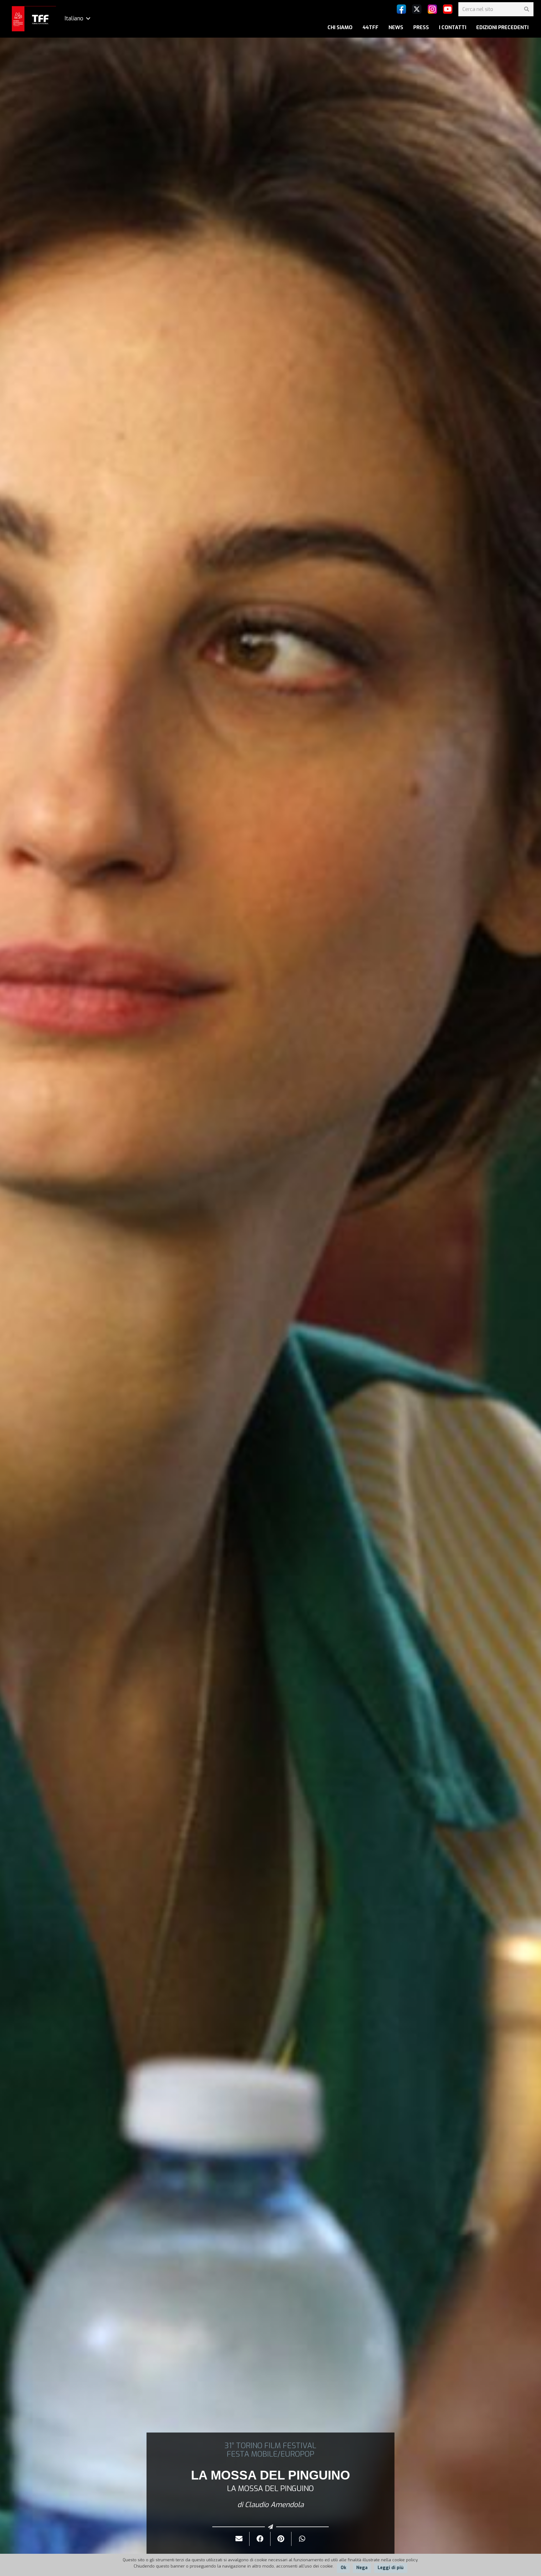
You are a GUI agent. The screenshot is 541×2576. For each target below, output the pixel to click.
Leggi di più (391, 2568)
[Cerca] (526, 9)
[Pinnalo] (281, 2539)
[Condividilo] (260, 2539)
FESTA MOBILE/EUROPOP (270, 2454)
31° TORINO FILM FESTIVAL (270, 2446)
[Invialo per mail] (239, 2539)
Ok (343, 2568)
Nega (362, 2568)
